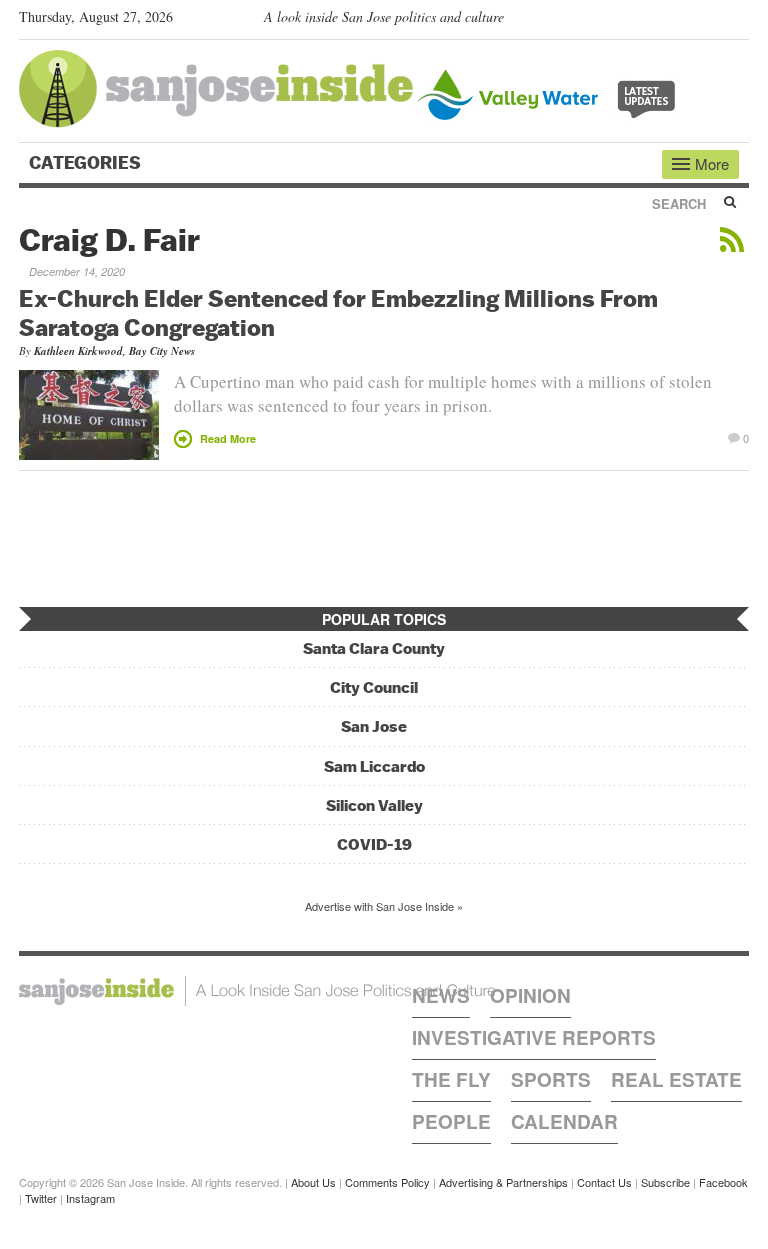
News (441, 995)
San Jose (374, 726)
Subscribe (665, 1182)
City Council (374, 687)
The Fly (451, 1079)
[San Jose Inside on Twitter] (681, 21)
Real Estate (676, 1079)
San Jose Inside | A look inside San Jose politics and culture (257, 991)
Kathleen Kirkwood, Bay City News (114, 351)
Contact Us (604, 1182)
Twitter (41, 1198)
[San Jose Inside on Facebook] (709, 21)
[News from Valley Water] (550, 92)
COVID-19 (374, 844)
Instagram (90, 1198)
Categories (87, 163)
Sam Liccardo (374, 766)
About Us (313, 1182)
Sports (551, 1079)
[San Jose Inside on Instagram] (738, 21)
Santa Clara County (374, 648)
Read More (228, 438)
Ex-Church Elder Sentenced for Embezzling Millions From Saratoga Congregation (338, 312)
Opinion (530, 995)
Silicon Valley (374, 805)
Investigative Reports (534, 1037)
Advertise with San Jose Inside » (384, 906)
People (451, 1121)
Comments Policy (387, 1182)
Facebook (723, 1182)
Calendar (564, 1121)
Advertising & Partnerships (503, 1182)
